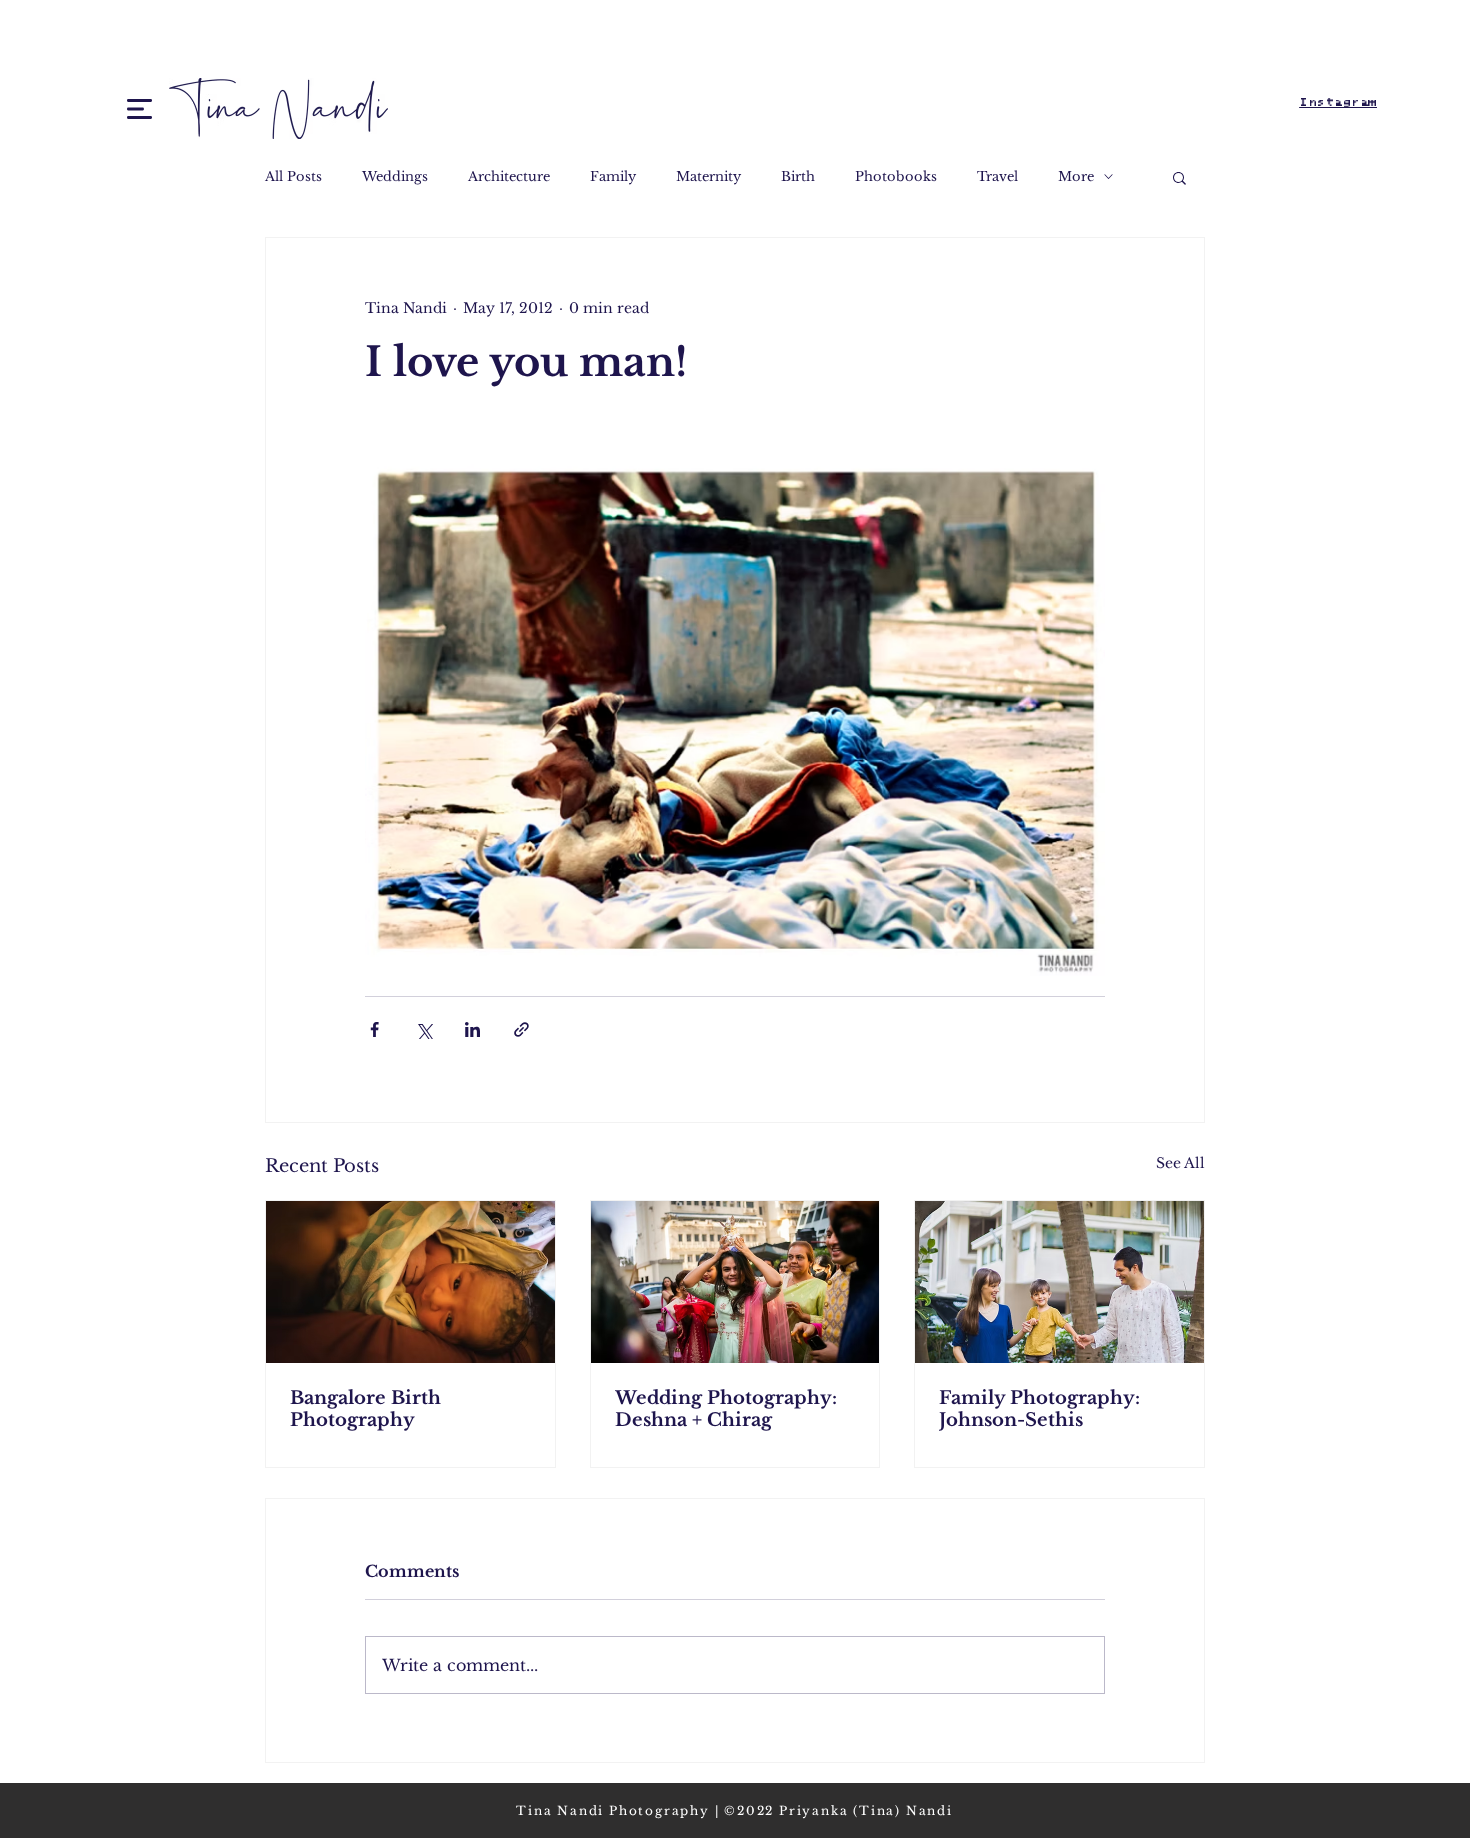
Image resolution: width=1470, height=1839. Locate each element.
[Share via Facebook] (374, 1029)
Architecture (509, 176)
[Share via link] (521, 1029)
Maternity (708, 176)
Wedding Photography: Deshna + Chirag (726, 1409)
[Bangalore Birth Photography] (410, 1282)
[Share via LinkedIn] (472, 1029)
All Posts (293, 176)
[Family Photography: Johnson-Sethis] (1059, 1282)
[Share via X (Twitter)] (423, 1029)
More (1076, 176)
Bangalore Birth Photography (365, 1409)
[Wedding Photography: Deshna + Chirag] (735, 1282)
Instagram (1338, 102)
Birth (798, 176)
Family (613, 176)
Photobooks (896, 176)
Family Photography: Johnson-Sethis (1039, 1409)
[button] (139, 109)
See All (1180, 1163)
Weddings (395, 176)
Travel (997, 176)
